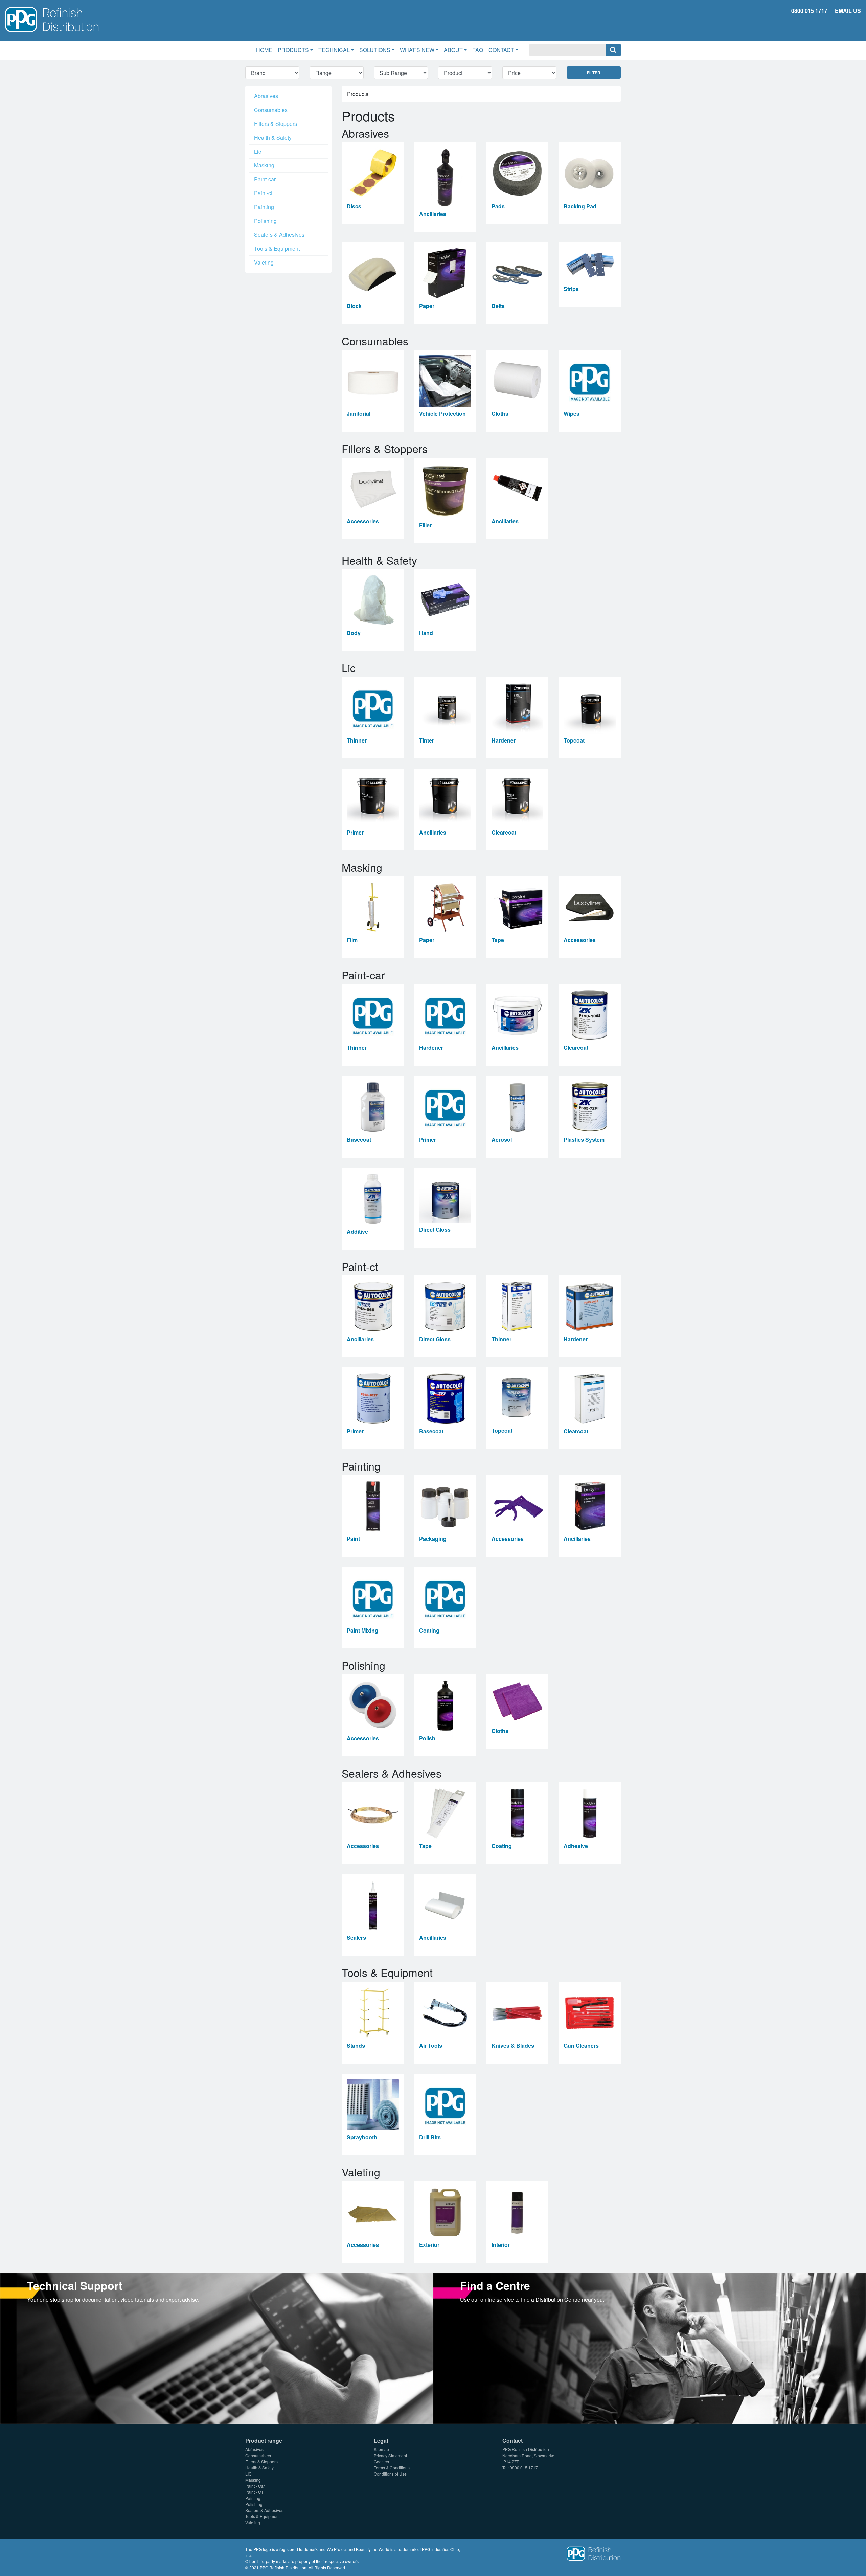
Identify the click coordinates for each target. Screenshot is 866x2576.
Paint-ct (263, 193)
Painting (264, 207)
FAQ (478, 50)
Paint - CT (254, 2492)
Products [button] (293, 50)
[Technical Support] (216, 2347)
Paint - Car (255, 2486)
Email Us (848, 11)
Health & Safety (273, 138)
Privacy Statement (390, 2455)
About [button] (453, 50)
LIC (248, 2474)
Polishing (265, 221)
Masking (264, 165)
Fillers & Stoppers (276, 124)
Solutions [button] (375, 50)
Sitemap (381, 2449)
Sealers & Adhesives (279, 235)
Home (266, 50)
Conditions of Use (390, 2474)
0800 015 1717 (809, 11)
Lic (258, 151)
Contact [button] (501, 50)
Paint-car (265, 179)
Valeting (264, 262)
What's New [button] (417, 50)
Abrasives (266, 96)
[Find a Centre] (649, 2347)
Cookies (381, 2461)
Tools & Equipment (277, 248)
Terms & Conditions (392, 2468)
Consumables (271, 110)
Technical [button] (334, 50)
